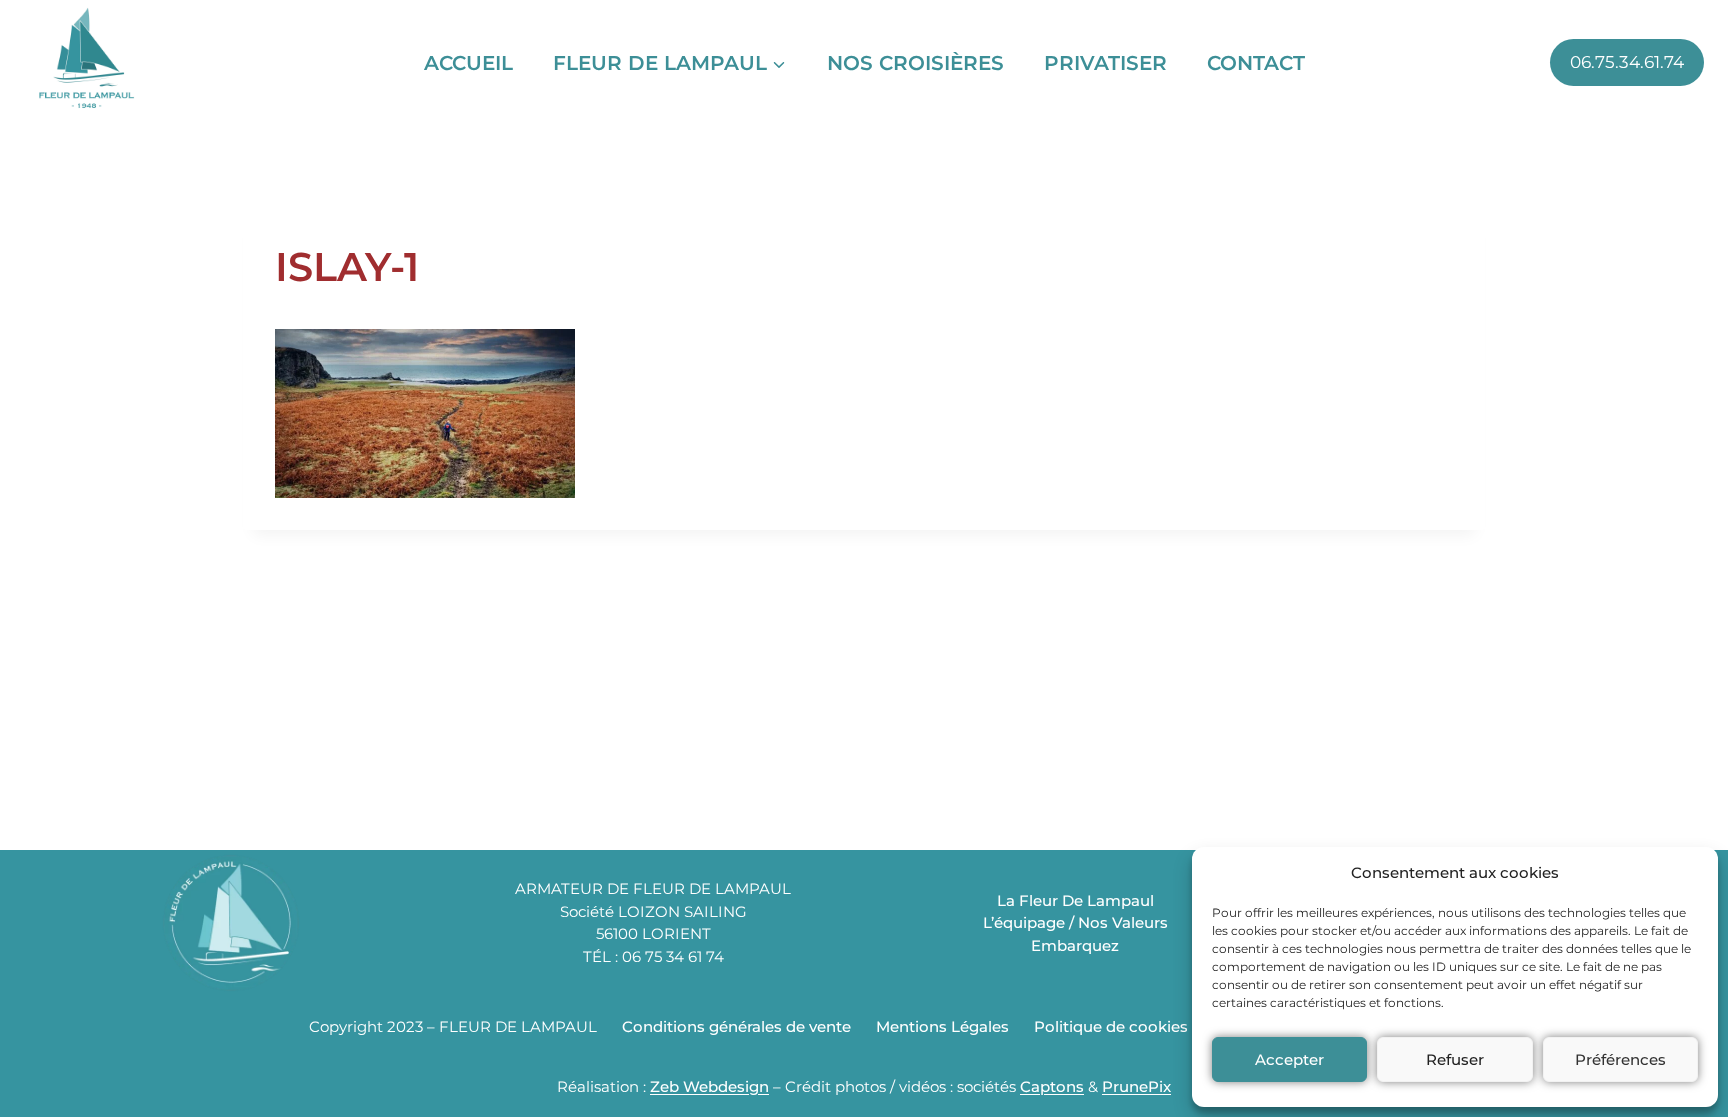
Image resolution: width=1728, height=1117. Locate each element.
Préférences (1620, 1059)
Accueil (468, 63)
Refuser (1455, 1059)
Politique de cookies (1111, 1026)
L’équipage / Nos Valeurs (1075, 922)
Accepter (1289, 1059)
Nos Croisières (915, 63)
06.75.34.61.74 (1627, 62)
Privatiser (1105, 63)
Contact (1256, 63)
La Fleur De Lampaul (1075, 900)
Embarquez (1075, 945)
